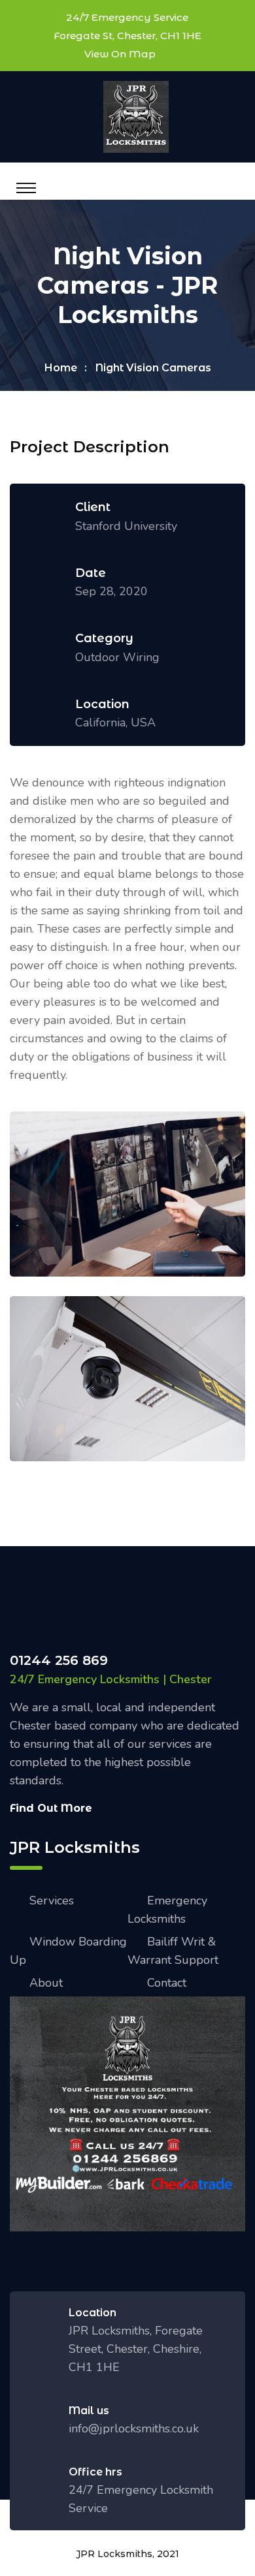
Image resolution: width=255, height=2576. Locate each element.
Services (52, 1901)
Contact (167, 1983)
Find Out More (51, 1808)
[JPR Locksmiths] (136, 116)
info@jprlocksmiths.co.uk (134, 2429)
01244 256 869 (59, 1660)
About (46, 1983)
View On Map (120, 54)
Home (61, 368)
